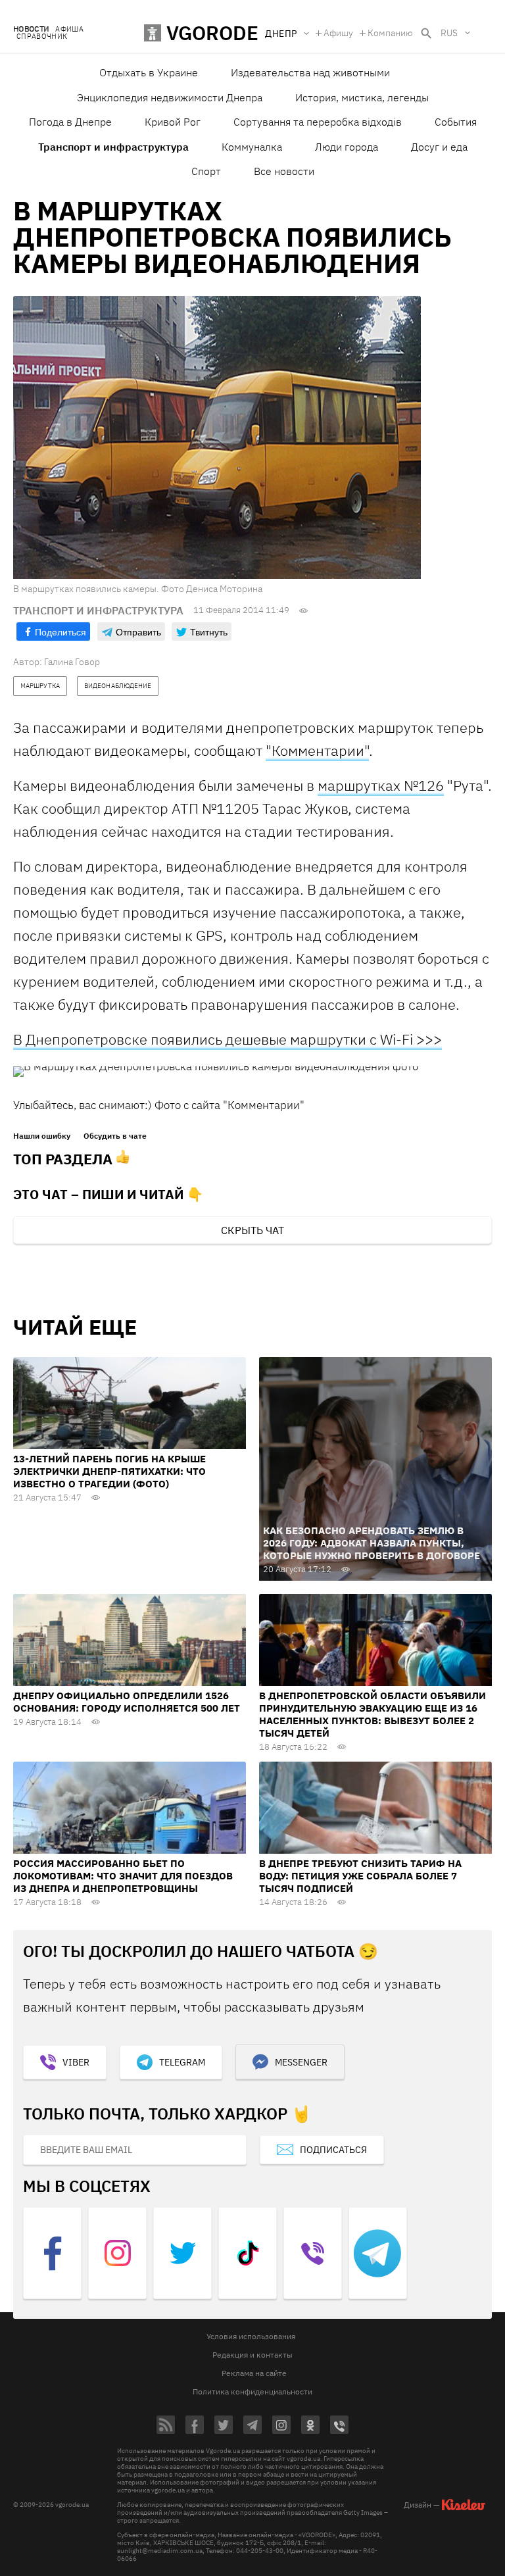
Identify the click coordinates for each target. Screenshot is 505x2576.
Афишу (338, 33)
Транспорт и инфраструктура (113, 147)
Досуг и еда (439, 147)
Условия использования (251, 2336)
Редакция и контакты (252, 2355)
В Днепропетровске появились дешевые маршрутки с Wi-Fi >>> (228, 1039)
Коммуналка (252, 147)
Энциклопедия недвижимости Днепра (170, 97)
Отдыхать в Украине (149, 72)
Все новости (284, 171)
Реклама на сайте (254, 2373)
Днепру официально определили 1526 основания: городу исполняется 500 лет (127, 1702)
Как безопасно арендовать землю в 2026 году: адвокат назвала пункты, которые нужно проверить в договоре (372, 1543)
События (456, 122)
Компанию (390, 33)
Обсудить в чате (115, 1136)
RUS (449, 33)
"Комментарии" (317, 750)
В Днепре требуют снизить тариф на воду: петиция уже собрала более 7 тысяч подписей (360, 1876)
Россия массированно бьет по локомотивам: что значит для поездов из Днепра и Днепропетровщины (123, 1876)
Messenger (301, 2062)
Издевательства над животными (310, 72)
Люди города (347, 147)
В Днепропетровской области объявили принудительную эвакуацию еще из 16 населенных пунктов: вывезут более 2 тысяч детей (373, 1714)
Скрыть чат (252, 1230)
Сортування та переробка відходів (318, 122)
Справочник (42, 37)
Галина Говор (72, 662)
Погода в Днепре (70, 122)
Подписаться (333, 2150)
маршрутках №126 (381, 785)
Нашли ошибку (42, 1136)
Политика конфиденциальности (252, 2391)
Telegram (182, 2062)
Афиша (69, 29)
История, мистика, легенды (362, 97)
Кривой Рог (173, 122)
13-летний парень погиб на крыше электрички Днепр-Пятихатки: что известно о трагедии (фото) (109, 1471)
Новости (31, 29)
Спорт (206, 171)
